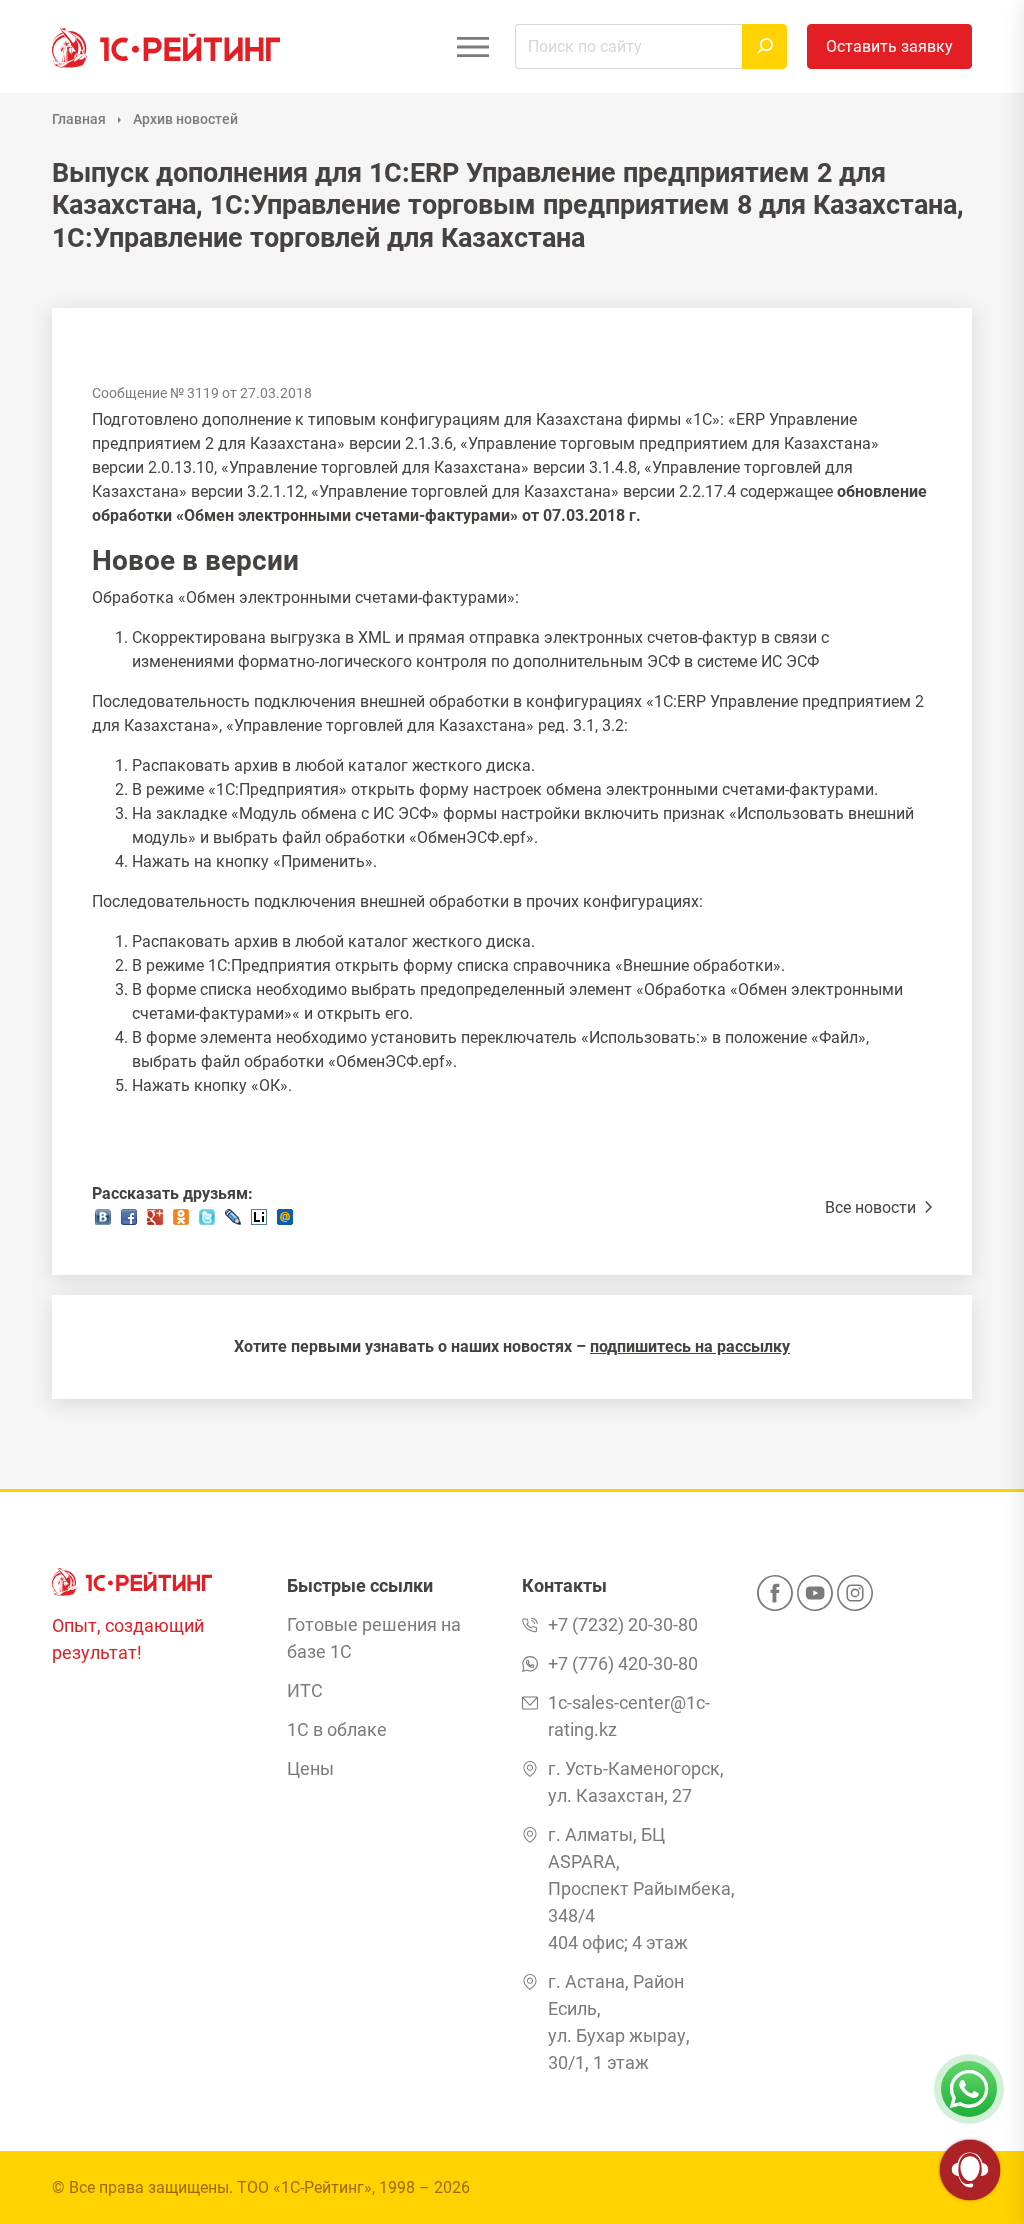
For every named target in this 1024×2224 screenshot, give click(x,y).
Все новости (872, 1207)
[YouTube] (815, 1599)
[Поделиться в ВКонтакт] (103, 1222)
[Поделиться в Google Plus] (155, 1222)
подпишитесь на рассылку (690, 1346)
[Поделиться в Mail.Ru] (285, 1222)
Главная (79, 119)
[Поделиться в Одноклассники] (181, 1222)
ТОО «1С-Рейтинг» (304, 2187)
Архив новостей (185, 119)
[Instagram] (855, 1599)
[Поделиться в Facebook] (129, 1222)
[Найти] (764, 46)
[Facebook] (775, 1599)
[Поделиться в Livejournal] (233, 1222)
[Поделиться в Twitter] (207, 1222)
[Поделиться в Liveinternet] (259, 1222)
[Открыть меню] (472, 46)
